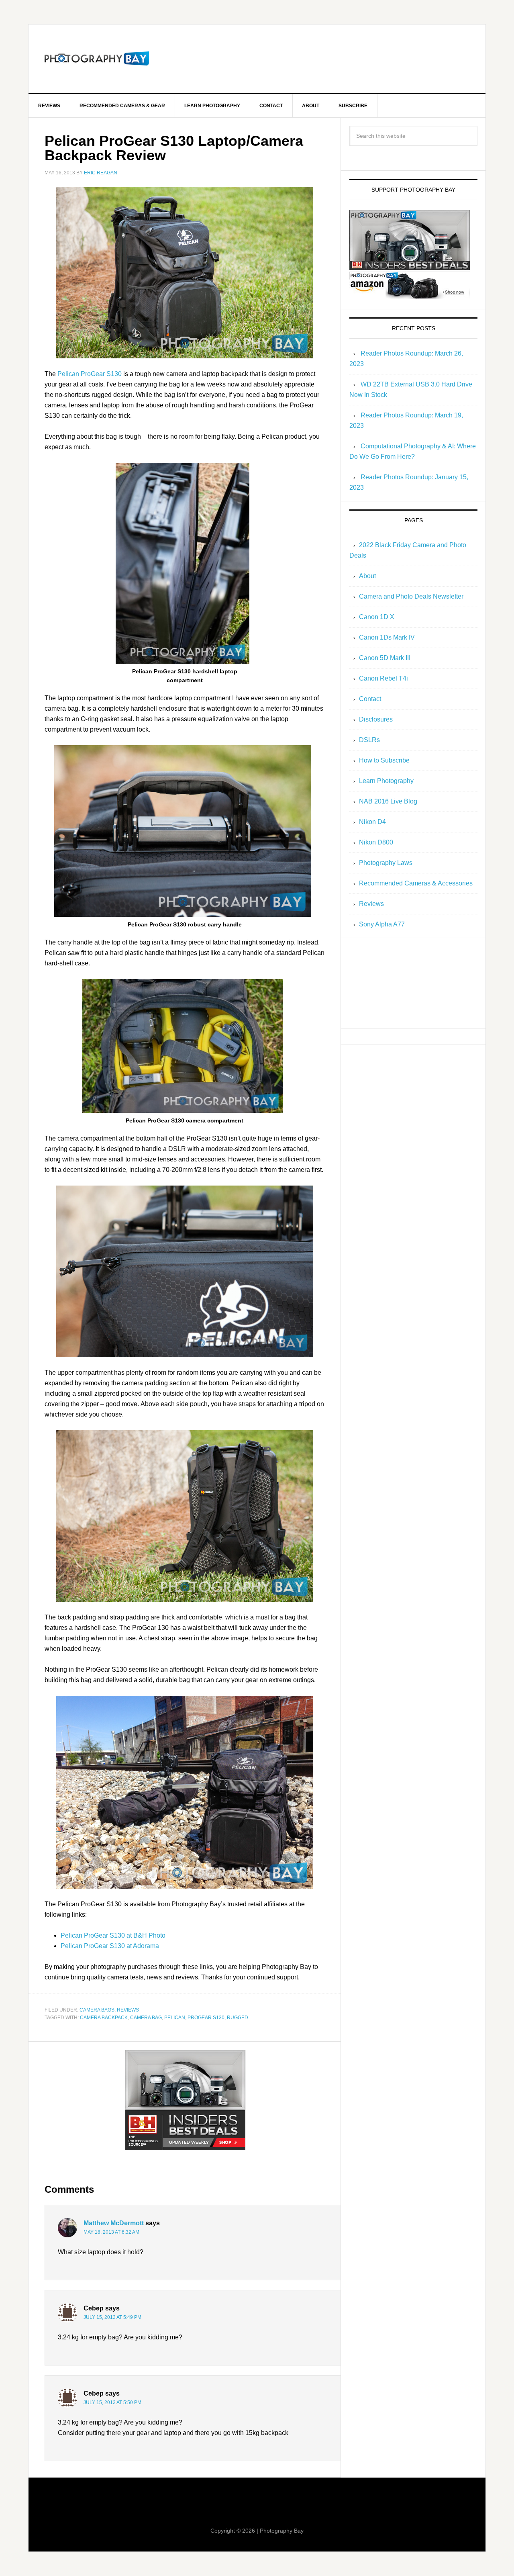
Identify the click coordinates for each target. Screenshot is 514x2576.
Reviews (128, 2010)
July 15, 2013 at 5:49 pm (112, 2317)
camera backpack (104, 2018)
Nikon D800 (376, 842)
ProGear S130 (206, 2018)
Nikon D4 (372, 822)
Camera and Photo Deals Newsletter (411, 596)
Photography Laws (386, 863)
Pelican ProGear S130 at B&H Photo (113, 1935)
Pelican (175, 2018)
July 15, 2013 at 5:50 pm (112, 2402)
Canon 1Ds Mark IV (387, 637)
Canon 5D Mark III (385, 658)
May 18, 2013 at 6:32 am (111, 2232)
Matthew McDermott (114, 2223)
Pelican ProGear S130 (90, 374)
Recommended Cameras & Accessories (416, 883)
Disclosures (376, 719)
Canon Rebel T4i (383, 678)
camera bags (97, 2010)
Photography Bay (97, 59)
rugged (238, 2018)
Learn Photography (386, 781)
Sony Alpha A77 (382, 924)
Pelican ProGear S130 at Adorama (110, 1946)
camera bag (146, 2018)
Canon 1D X (377, 617)
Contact (370, 699)
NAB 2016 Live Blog (388, 801)
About (367, 576)
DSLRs (369, 740)
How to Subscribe (384, 760)
